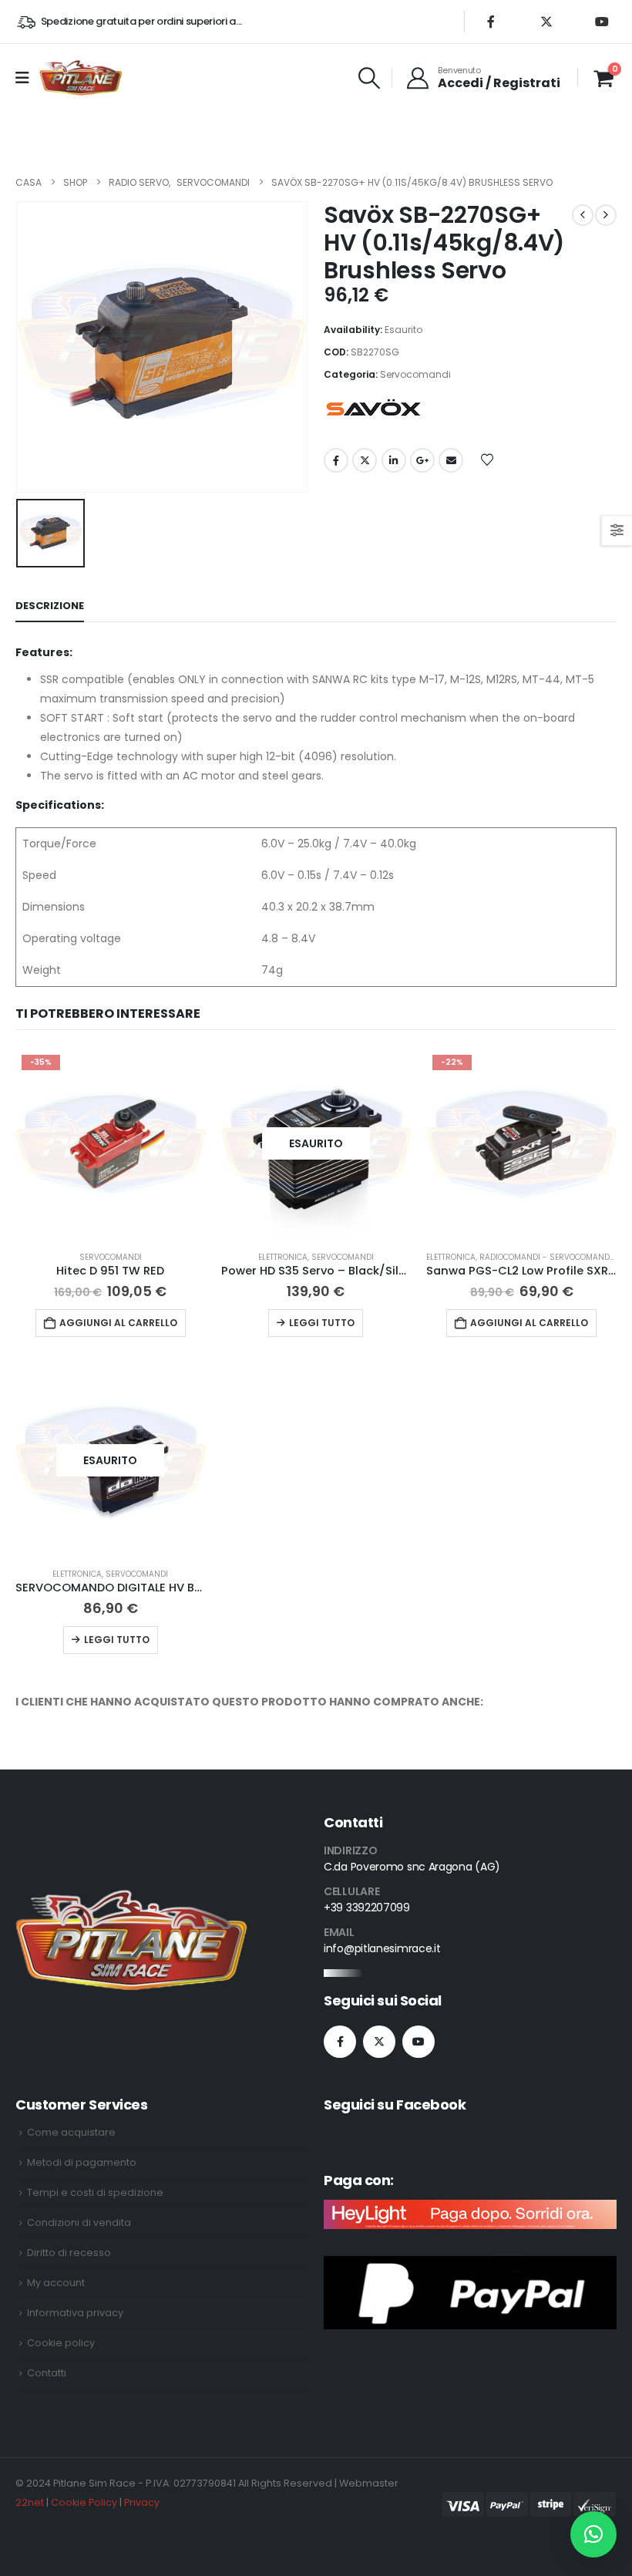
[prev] (583, 215)
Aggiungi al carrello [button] (118, 1323)
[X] (546, 22)
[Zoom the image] (132, 1899)
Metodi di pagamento (82, 2162)
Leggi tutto (322, 1323)
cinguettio (365, 460)
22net (30, 2502)
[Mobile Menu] (27, 78)
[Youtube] (602, 22)
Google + (422, 460)
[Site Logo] (81, 77)
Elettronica (283, 1257)
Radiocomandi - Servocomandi (546, 1257)
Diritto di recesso (69, 2253)
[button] (369, 78)
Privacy (142, 2502)
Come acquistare (71, 2132)
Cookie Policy (84, 2502)
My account (56, 2283)
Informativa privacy (75, 2313)
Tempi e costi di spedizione (95, 2192)
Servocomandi (415, 374)
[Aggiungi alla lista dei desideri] (487, 459)
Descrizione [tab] (50, 606)
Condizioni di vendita (79, 2222)
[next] (606, 215)
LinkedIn (394, 460)
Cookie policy (61, 2343)
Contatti (47, 2373)
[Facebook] (491, 22)
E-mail (451, 460)
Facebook (336, 460)
